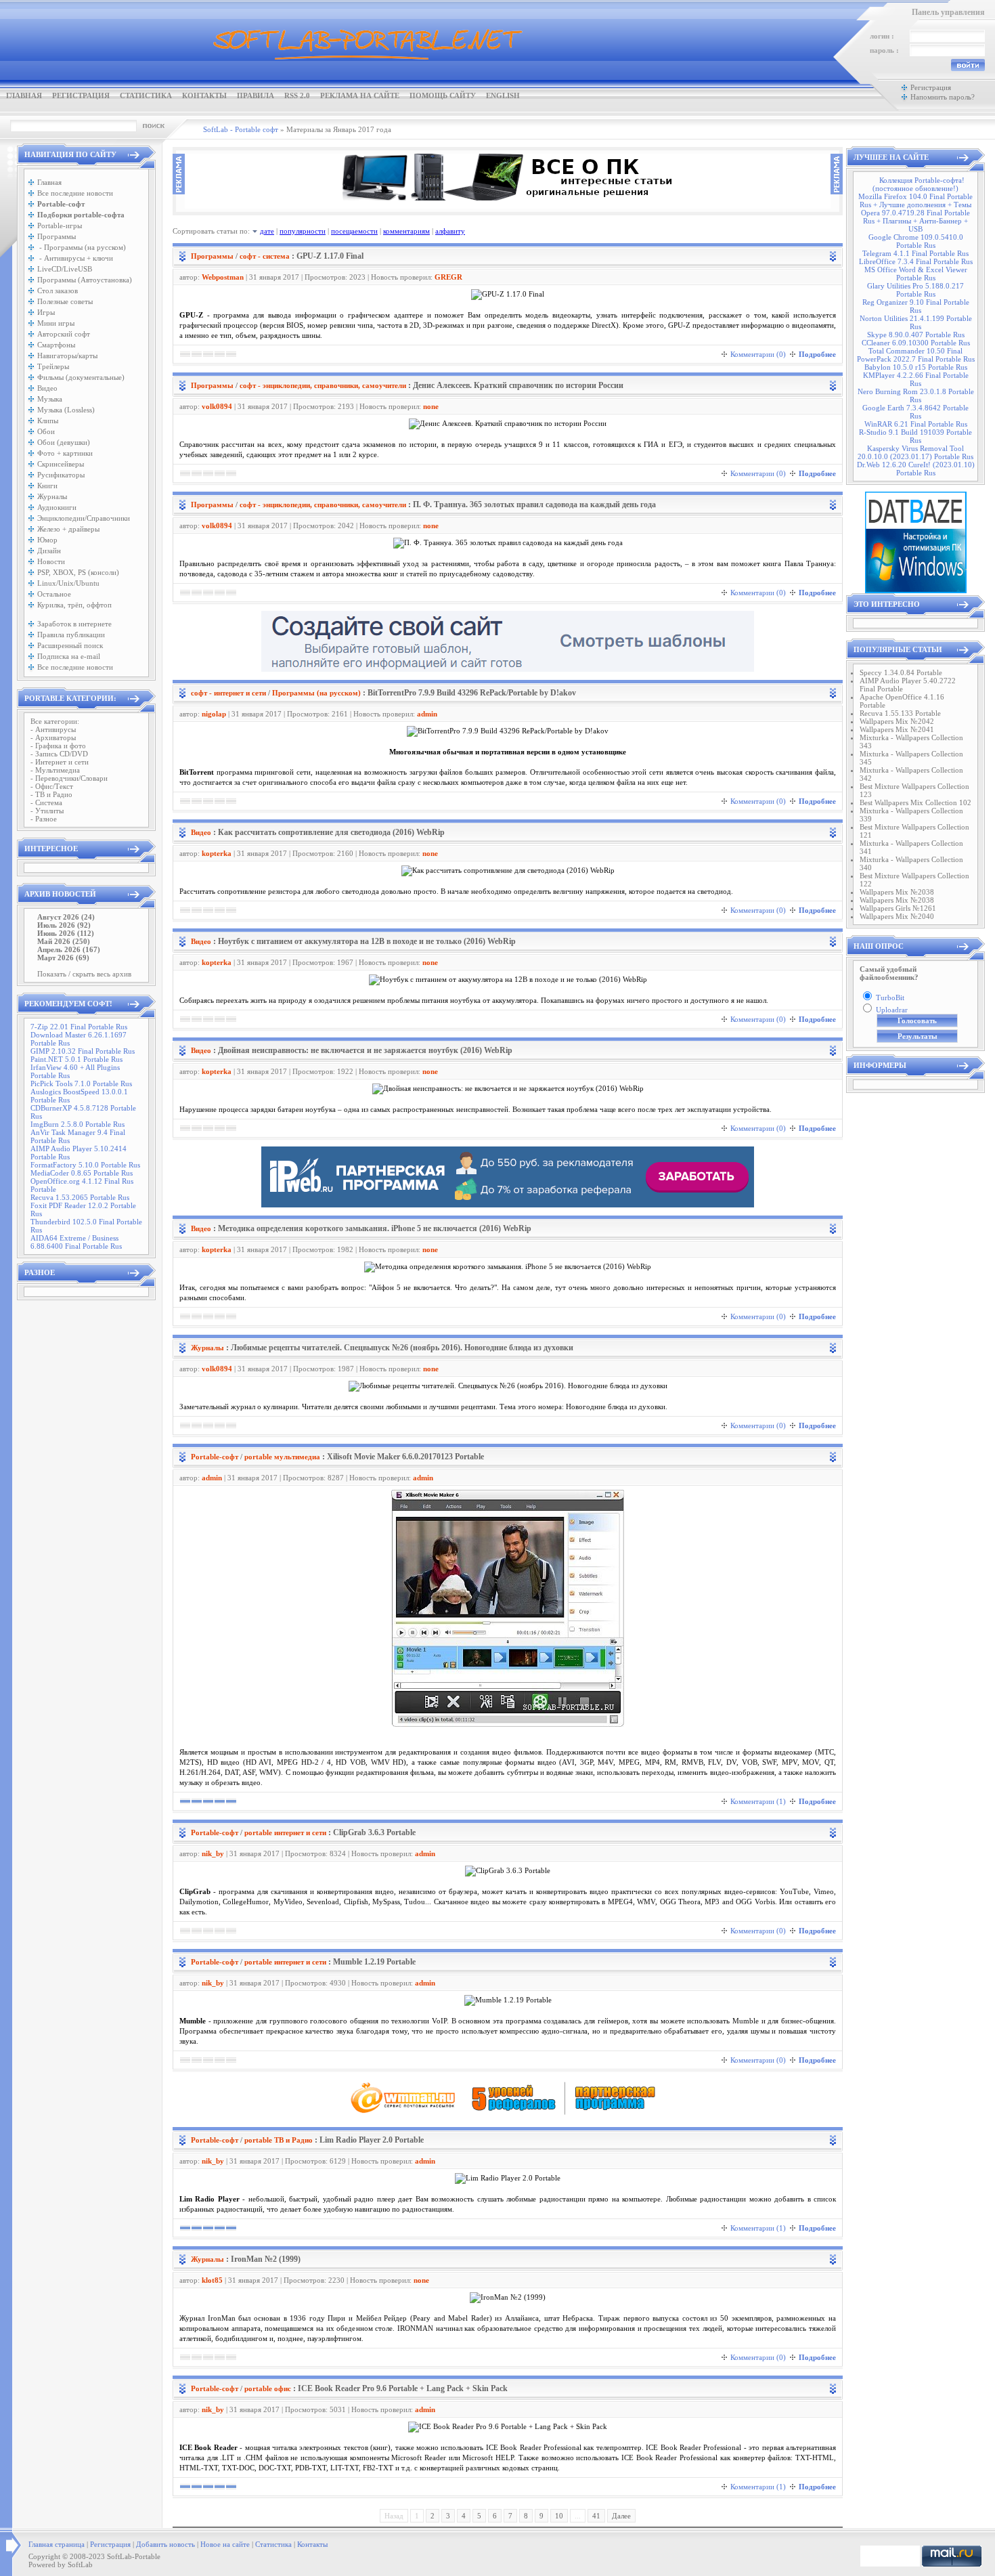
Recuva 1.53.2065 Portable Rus (80, 1197)
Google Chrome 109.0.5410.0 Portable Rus (916, 241)
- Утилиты (47, 811)
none (431, 406)
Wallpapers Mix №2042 (897, 721)
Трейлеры (53, 366)
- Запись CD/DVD (59, 754)
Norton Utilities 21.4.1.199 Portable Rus (916, 322)
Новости (51, 561)
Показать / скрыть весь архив (84, 974)
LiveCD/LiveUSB (65, 269)
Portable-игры (60, 226)
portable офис (268, 2388)
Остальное (54, 594)
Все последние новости (75, 193)
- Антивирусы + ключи (75, 258)
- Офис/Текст (52, 786)
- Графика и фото (58, 746)
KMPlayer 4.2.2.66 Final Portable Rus (916, 379)
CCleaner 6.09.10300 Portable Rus (916, 343)
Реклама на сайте (360, 95)
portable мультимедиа (282, 1457)
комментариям (406, 231)
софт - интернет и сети (228, 693)
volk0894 (217, 406)
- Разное (44, 819)
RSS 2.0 (297, 95)
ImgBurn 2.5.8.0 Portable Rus (78, 1124)
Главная (24, 95)
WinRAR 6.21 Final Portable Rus (916, 424)
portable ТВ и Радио (279, 2140)
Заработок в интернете (74, 624)
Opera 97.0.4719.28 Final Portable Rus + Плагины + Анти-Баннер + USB (915, 221)
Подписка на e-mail (69, 656)
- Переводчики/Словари (69, 778)
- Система (46, 802)
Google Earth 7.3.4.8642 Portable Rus (915, 412)
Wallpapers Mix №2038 (897, 892)
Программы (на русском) (316, 693)
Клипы (48, 421)
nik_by (213, 1853)
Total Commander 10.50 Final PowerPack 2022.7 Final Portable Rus (916, 355)
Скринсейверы (61, 464)
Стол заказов (58, 291)
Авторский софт (64, 334)
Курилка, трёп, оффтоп (74, 605)
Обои (46, 431)
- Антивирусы (53, 729)
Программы (57, 236)
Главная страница (57, 2544)
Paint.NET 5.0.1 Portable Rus (76, 1059)
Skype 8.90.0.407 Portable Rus (916, 335)
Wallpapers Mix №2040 (897, 916)
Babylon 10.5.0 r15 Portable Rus (916, 367)
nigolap (214, 714)
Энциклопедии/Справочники (84, 518)
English (503, 95)
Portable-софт (215, 1457)
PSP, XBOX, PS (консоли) (78, 572)
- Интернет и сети (60, 762)
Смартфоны (56, 345)
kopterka (217, 853)
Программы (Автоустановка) (85, 280)
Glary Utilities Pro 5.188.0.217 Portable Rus (915, 290)
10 (559, 2516)
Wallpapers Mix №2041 (897, 729)
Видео (47, 388)
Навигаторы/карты (67, 356)
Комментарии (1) (758, 1801)
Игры (46, 312)
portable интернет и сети (285, 1832)
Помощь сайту (443, 95)
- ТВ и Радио (51, 794)
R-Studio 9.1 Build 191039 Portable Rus (915, 436)
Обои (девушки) (64, 442)
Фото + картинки (65, 453)
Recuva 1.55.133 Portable (900, 713)
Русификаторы (61, 475)
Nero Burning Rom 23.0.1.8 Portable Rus (916, 395)
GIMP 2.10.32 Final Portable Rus (83, 1051)
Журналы (52, 496)
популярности (303, 231)
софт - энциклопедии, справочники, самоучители (323, 385)
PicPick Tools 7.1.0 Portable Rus (81, 1083)
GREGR (448, 277)
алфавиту (450, 231)
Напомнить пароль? (943, 97)
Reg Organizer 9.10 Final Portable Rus (916, 306)
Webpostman (223, 277)
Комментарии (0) (758, 354)
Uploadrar (892, 1010)
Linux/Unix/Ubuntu (68, 583)
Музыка (50, 399)
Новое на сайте (225, 2544)
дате (267, 231)
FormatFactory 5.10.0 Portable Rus (85, 1165)
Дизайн (49, 551)
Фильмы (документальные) (81, 377)
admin (427, 714)
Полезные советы (65, 301)
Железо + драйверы (68, 529)
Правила (256, 95)
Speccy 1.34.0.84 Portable (901, 672)
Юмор (47, 540)
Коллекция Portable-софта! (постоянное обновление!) (919, 184)
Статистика (146, 95)
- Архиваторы (53, 737)
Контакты (204, 95)
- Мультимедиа (55, 770)
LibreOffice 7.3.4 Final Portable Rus (916, 261)
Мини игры (56, 323)
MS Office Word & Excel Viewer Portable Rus (916, 274)
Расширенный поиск (70, 645)
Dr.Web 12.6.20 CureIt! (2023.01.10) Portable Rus (916, 469)
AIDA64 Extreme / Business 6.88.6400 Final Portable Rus (76, 1242)
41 (596, 2516)
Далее (621, 2516)
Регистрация (81, 95)
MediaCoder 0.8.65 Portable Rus (82, 1173)
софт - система (265, 256)
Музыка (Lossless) (66, 410)
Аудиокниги (57, 507)
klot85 (212, 2280)
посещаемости (354, 231)
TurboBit (890, 997)
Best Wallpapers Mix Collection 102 (915, 802)
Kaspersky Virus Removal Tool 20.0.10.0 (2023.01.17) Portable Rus (915, 452)
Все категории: (55, 721)
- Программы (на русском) (82, 247)
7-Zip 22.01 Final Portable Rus (79, 1027)
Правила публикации (71, 635)
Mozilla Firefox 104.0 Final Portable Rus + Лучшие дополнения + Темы (915, 200)
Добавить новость (165, 2544)
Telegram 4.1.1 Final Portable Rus (915, 253)
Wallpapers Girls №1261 (898, 908)
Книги (47, 486)
